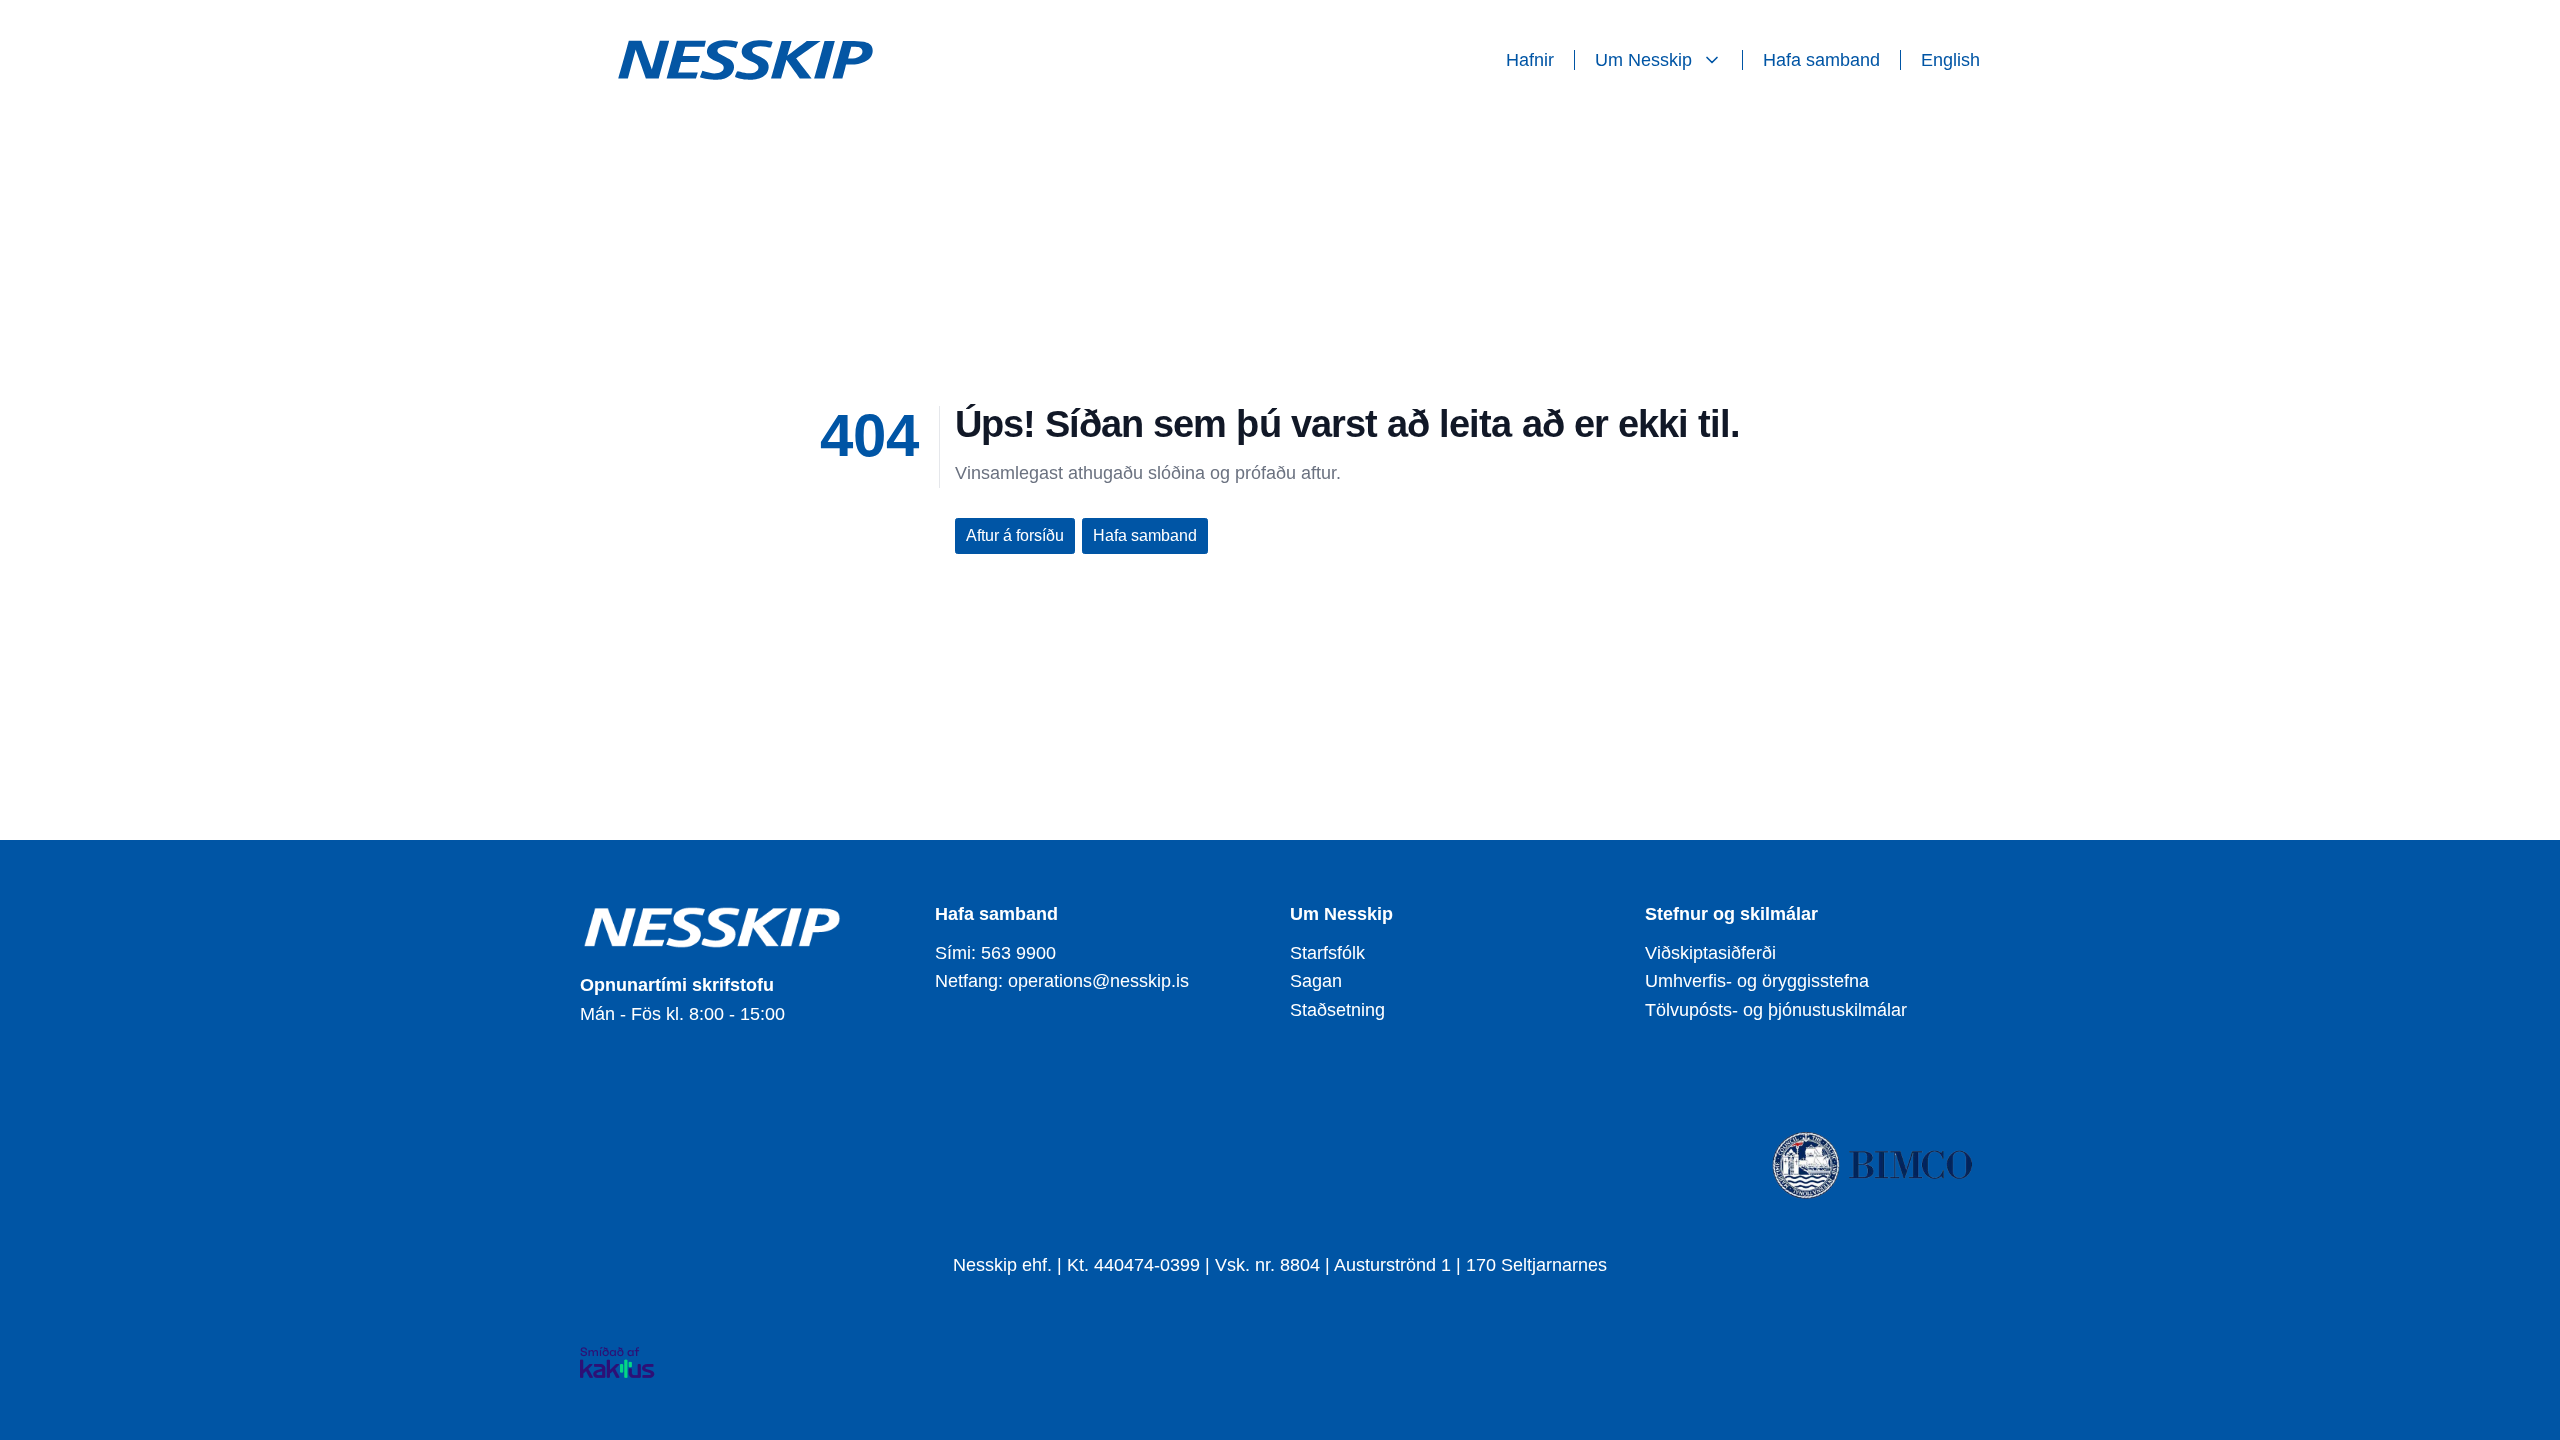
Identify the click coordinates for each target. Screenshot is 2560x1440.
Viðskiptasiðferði (1710, 953)
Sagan (1316, 981)
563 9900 (1018, 953)
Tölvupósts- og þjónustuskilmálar (1776, 1010)
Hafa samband (1821, 60)
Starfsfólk (1327, 953)
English (1950, 60)
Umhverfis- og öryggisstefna (1757, 981)
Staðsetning (1337, 1010)
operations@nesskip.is (1098, 981)
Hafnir (1530, 60)
